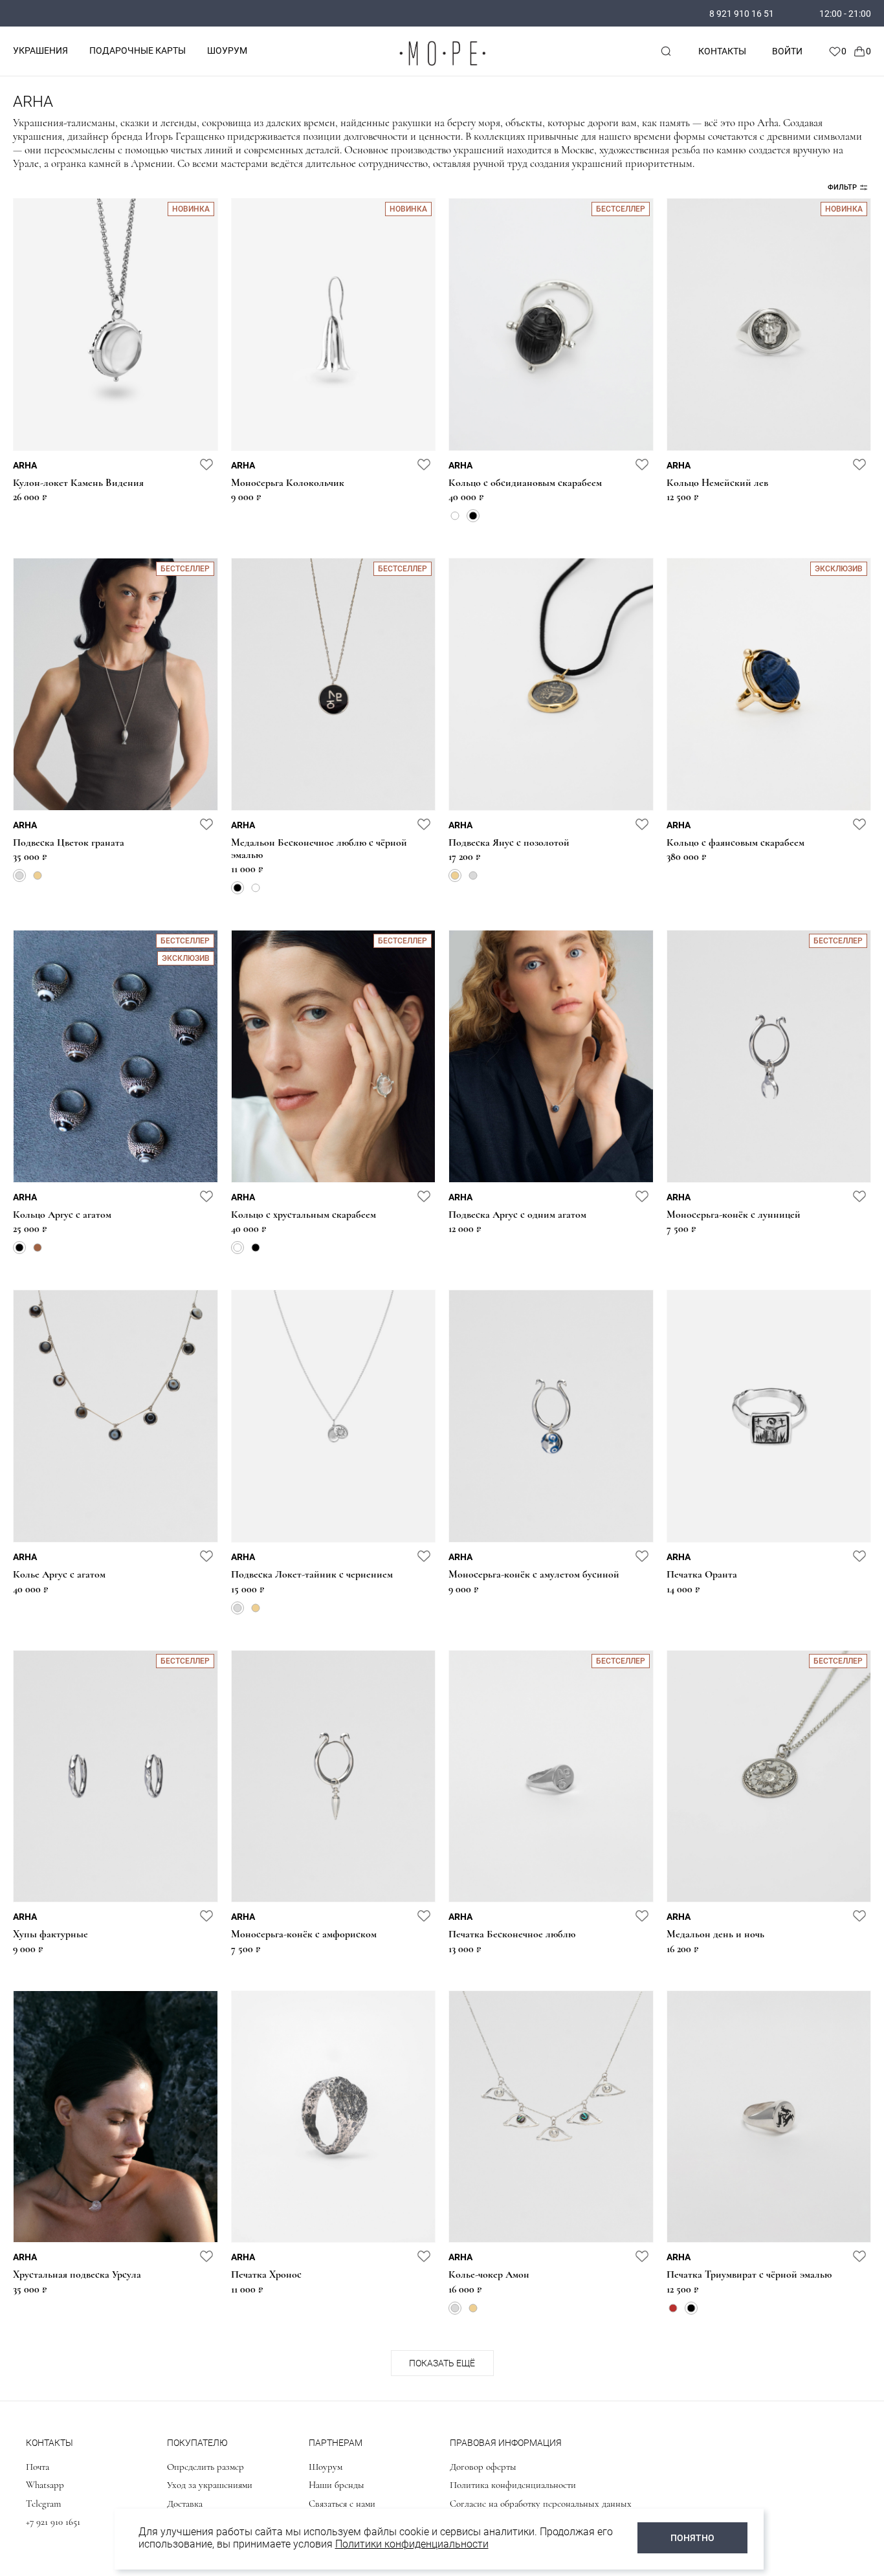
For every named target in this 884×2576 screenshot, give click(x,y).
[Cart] (862, 51)
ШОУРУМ (227, 50)
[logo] (442, 68)
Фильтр (842, 187)
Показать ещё (442, 2363)
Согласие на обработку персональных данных (541, 2504)
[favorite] (206, 464)
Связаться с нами (342, 2504)
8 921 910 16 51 (742, 14)
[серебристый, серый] (19, 875)
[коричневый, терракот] (38, 1248)
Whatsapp (45, 2485)
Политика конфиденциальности (513, 2485)
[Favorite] (837, 51)
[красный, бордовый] (673, 2308)
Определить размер (205, 2467)
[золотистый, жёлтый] (38, 875)
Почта (38, 2467)
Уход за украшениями (210, 2485)
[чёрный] (473, 516)
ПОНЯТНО (692, 2538)
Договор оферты (483, 2467)
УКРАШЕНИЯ (40, 50)
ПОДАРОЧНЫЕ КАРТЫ (138, 50)
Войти (787, 51)
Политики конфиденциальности (412, 2544)
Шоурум (326, 2467)
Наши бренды (337, 2485)
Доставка (185, 2504)
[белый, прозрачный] (455, 516)
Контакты (722, 51)
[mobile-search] (666, 51)
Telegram (43, 2504)
